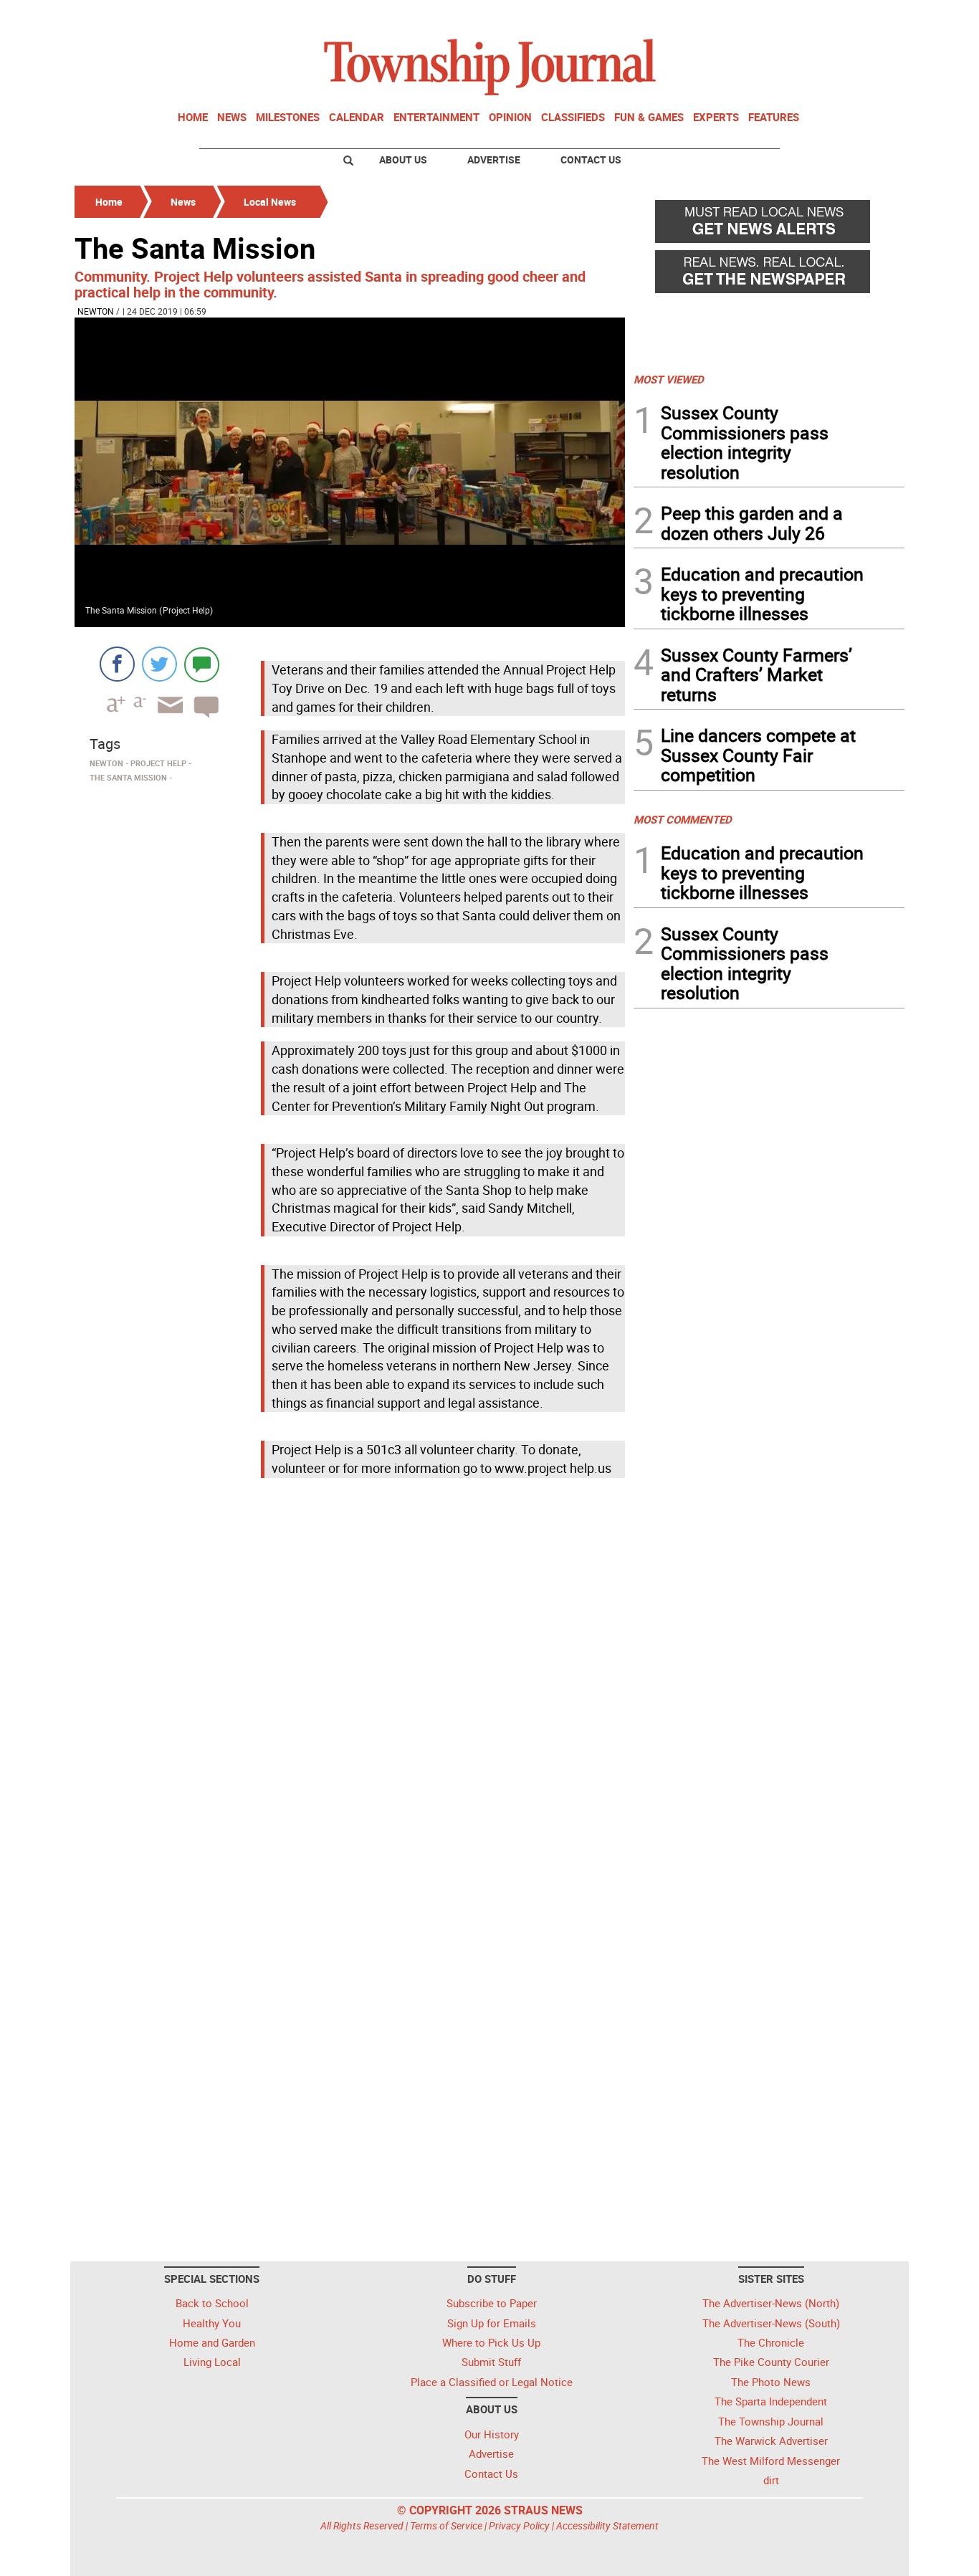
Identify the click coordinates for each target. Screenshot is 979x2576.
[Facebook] (117, 664)
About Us (403, 159)
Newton (96, 311)
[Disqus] (350, 1679)
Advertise (494, 159)
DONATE (870, 16)
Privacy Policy (519, 2525)
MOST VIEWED (669, 379)
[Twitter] (159, 664)
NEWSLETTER (789, 16)
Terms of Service (446, 2525)
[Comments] (202, 664)
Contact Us (591, 159)
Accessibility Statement (607, 2525)
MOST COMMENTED (683, 819)
